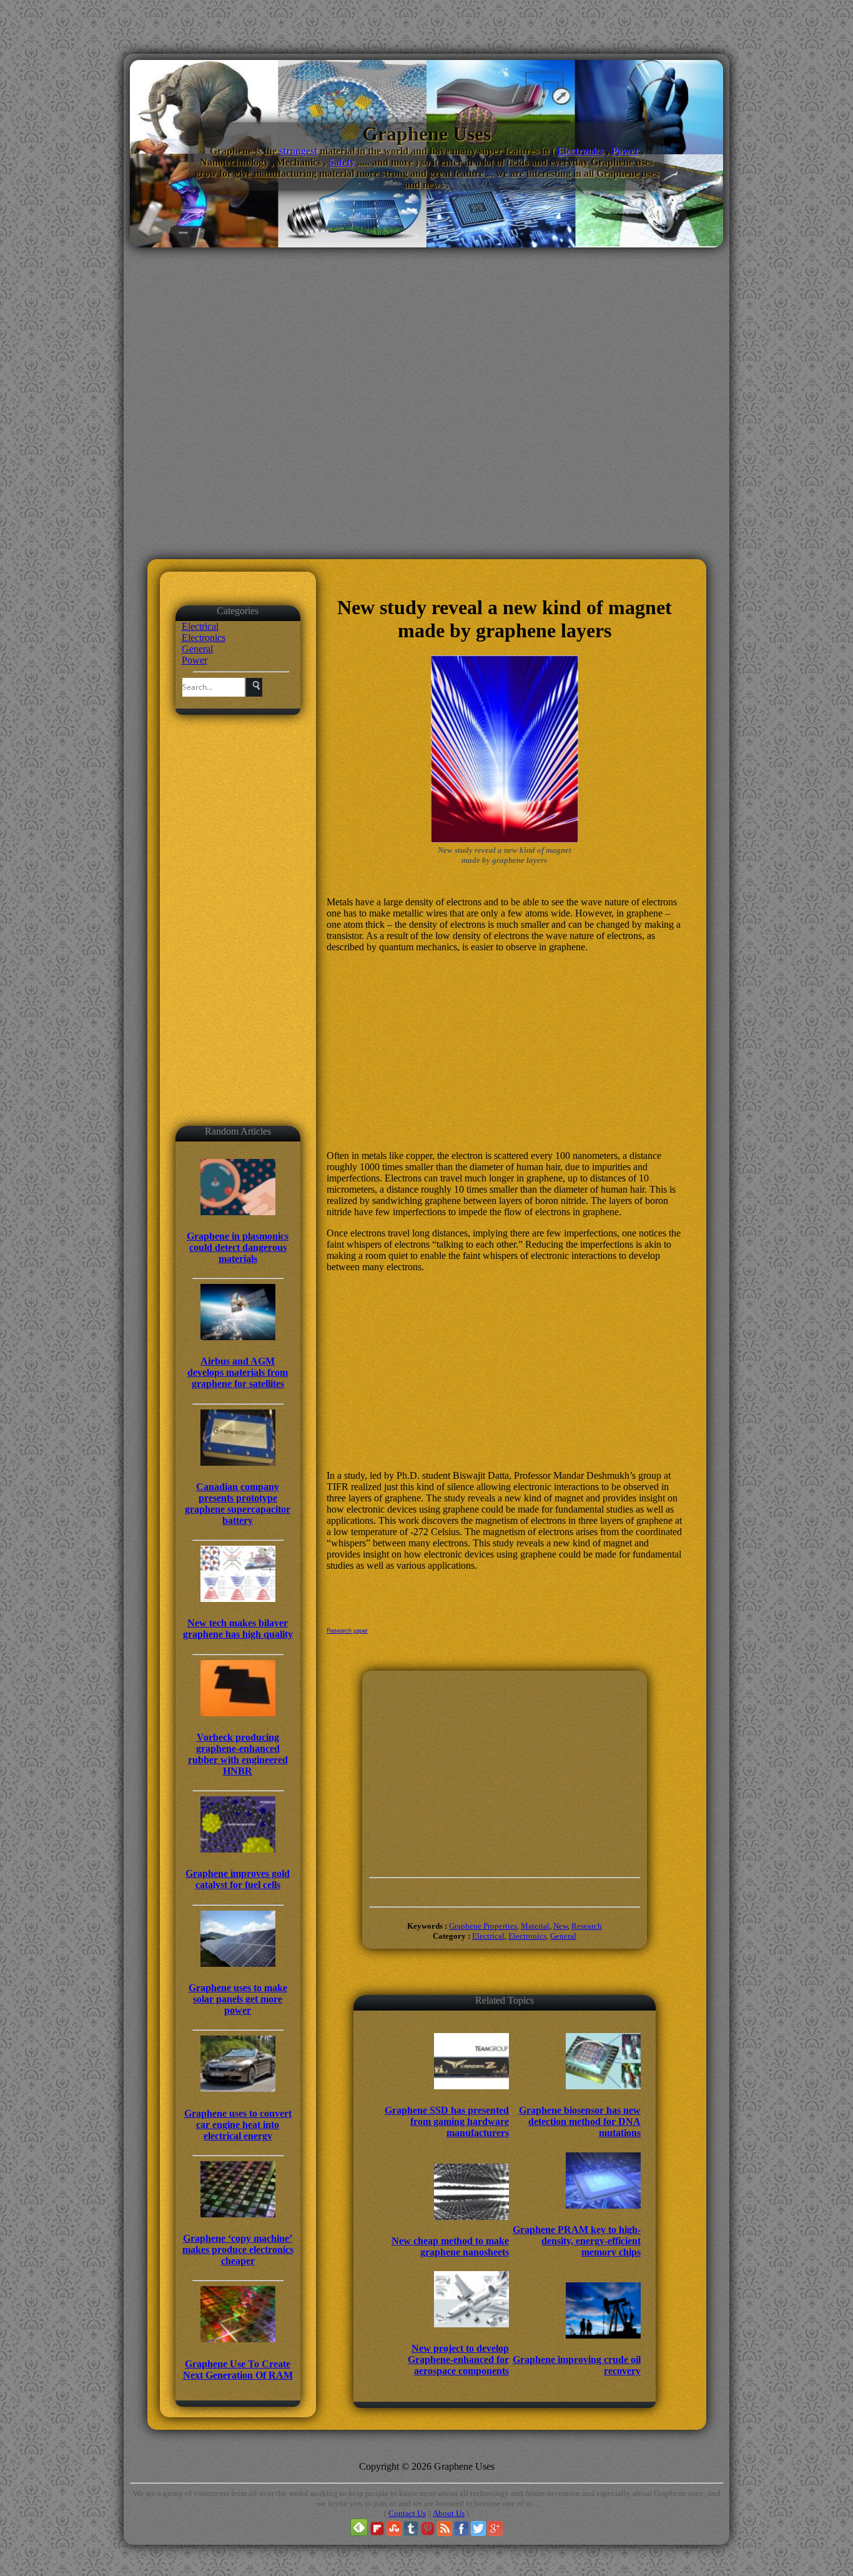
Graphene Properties (483, 1926)
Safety (342, 162)
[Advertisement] (426, 432)
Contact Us (407, 2513)
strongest (298, 151)
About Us (449, 2513)
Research (587, 1926)
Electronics (580, 151)
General (197, 649)
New (560, 1926)
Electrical (200, 626)
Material (535, 1926)
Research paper (347, 1630)
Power (625, 151)
